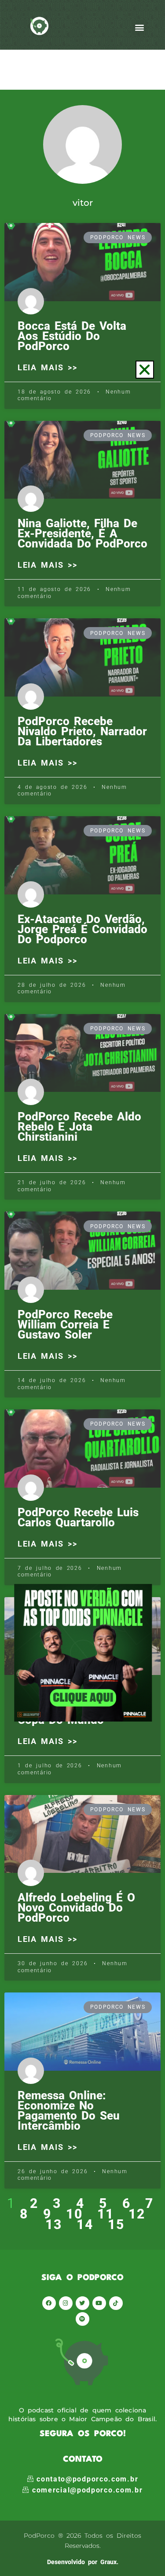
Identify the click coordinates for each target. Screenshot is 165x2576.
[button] (145, 370)
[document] (82, 1288)
